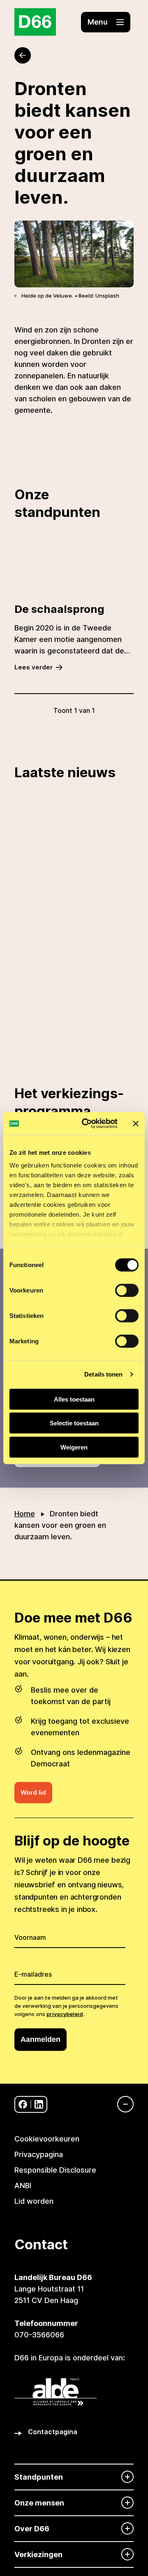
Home (25, 1514)
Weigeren (74, 1447)
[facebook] (23, 2104)
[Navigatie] (121, 2104)
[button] (106, 22)
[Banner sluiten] (136, 1124)
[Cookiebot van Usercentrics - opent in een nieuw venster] (87, 1124)
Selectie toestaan (74, 1423)
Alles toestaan (74, 1399)
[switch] (127, 1290)
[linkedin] (39, 2104)
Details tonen (103, 1374)
